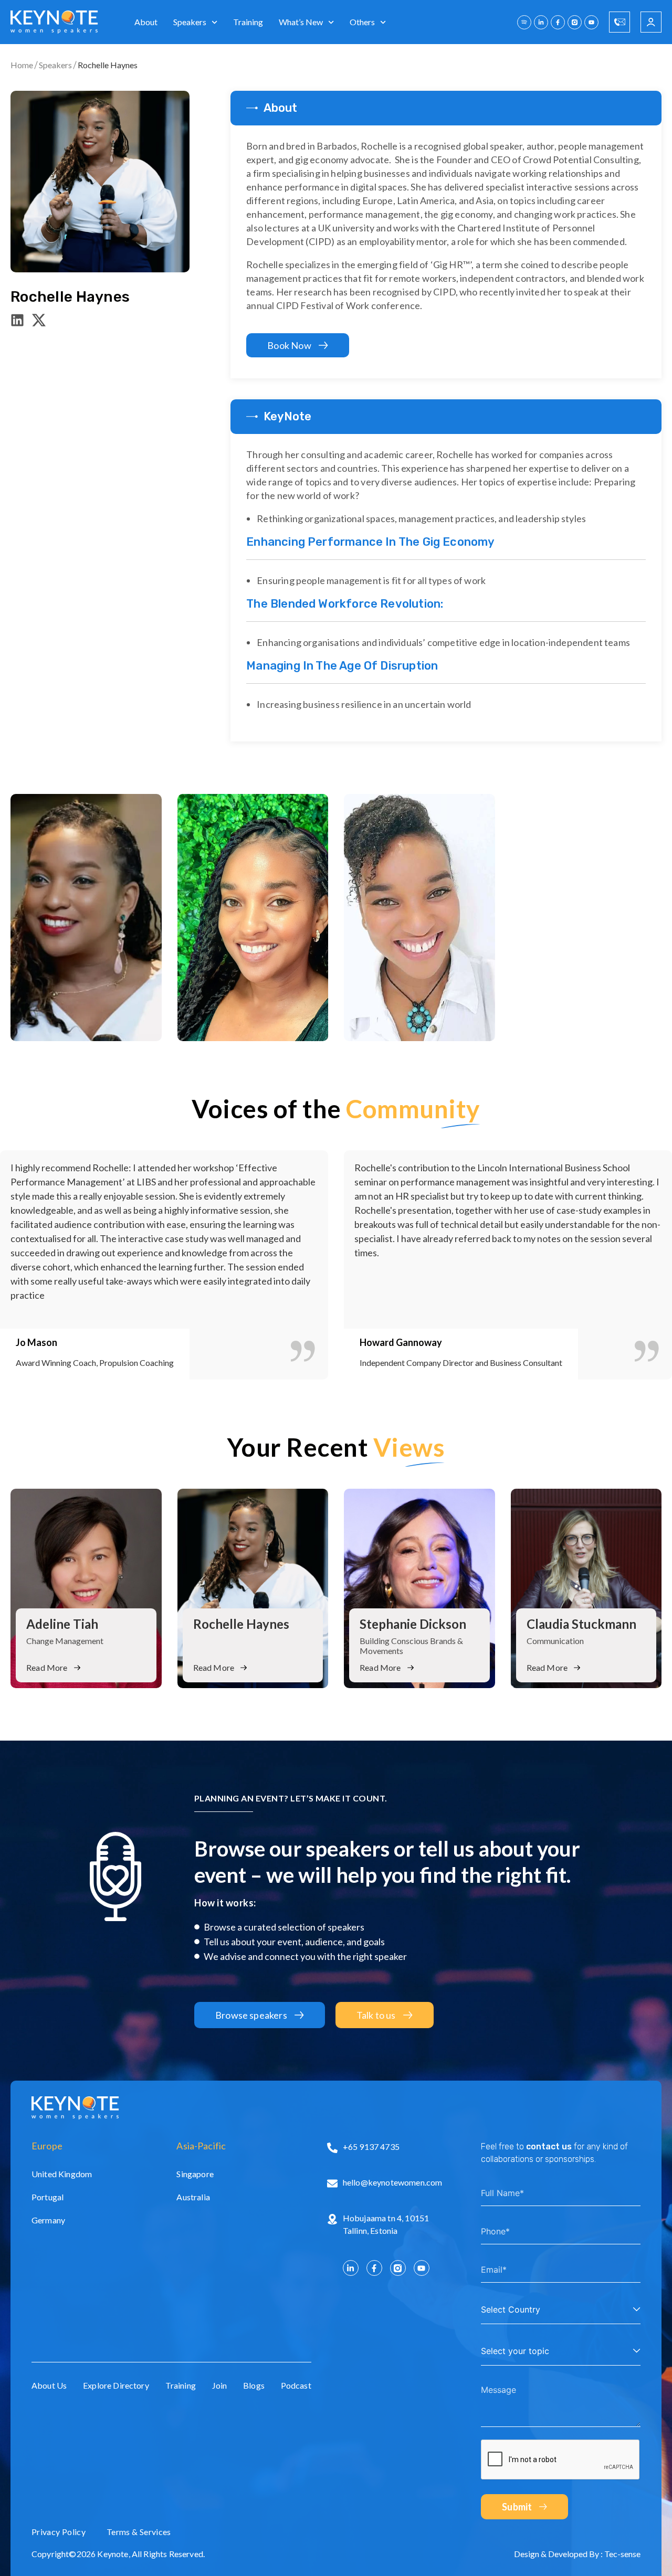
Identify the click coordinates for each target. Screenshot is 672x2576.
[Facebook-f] (374, 2268)
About (146, 22)
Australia (193, 2197)
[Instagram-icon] (575, 22)
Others (362, 22)
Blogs (254, 2385)
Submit (517, 2507)
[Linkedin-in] (541, 22)
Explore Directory (116, 2385)
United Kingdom (62, 2174)
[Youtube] (591, 22)
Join (220, 2385)
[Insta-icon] (398, 2268)
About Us (49, 2385)
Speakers (190, 22)
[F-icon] (558, 22)
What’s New (301, 22)
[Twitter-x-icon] (39, 320)
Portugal (48, 2197)
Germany (48, 2220)
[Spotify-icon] (524, 22)
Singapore (195, 2174)
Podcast (296, 2385)
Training (248, 22)
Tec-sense (622, 2554)
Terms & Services (139, 2532)
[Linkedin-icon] (17, 320)
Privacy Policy (59, 2532)
